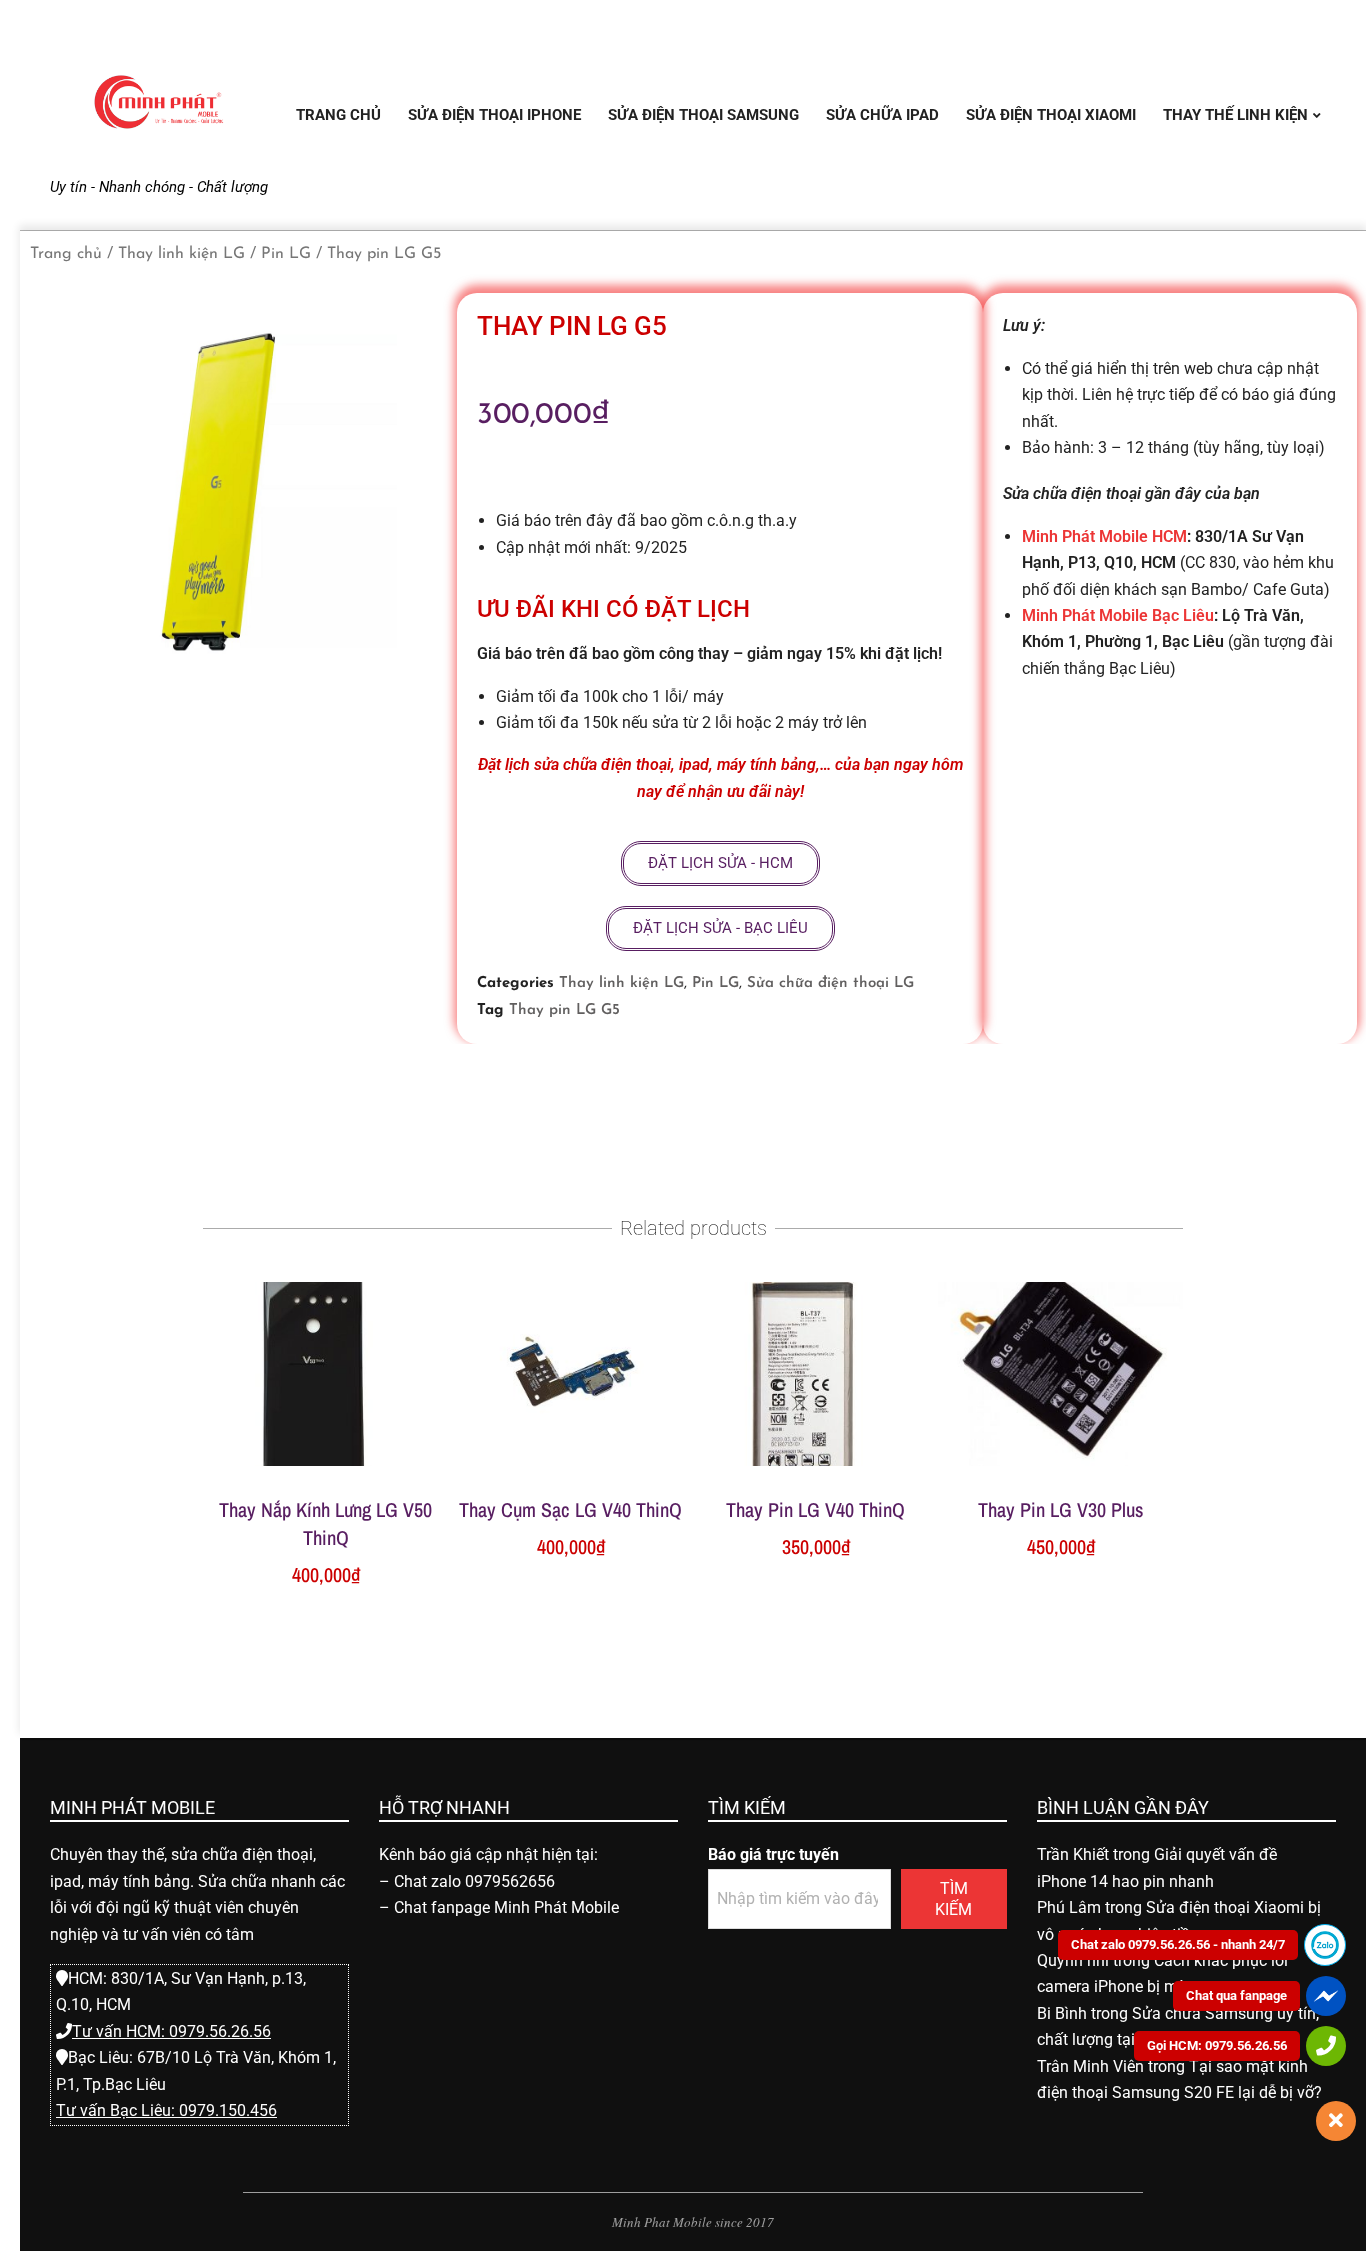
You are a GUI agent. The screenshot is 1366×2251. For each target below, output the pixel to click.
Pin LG (286, 254)
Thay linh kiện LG (181, 254)
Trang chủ (66, 254)
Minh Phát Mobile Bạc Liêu (1118, 615)
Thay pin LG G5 (564, 1010)
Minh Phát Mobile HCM (1104, 536)
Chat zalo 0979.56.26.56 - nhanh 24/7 (1178, 1944)
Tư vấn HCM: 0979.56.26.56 (171, 2031)
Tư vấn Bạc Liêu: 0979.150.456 (166, 2110)
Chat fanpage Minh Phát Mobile (506, 1907)
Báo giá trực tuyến (773, 1854)
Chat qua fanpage (1236, 1995)
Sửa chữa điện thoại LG (830, 983)
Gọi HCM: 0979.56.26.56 (1217, 2045)
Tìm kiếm (953, 1899)
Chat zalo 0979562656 (474, 1881)
